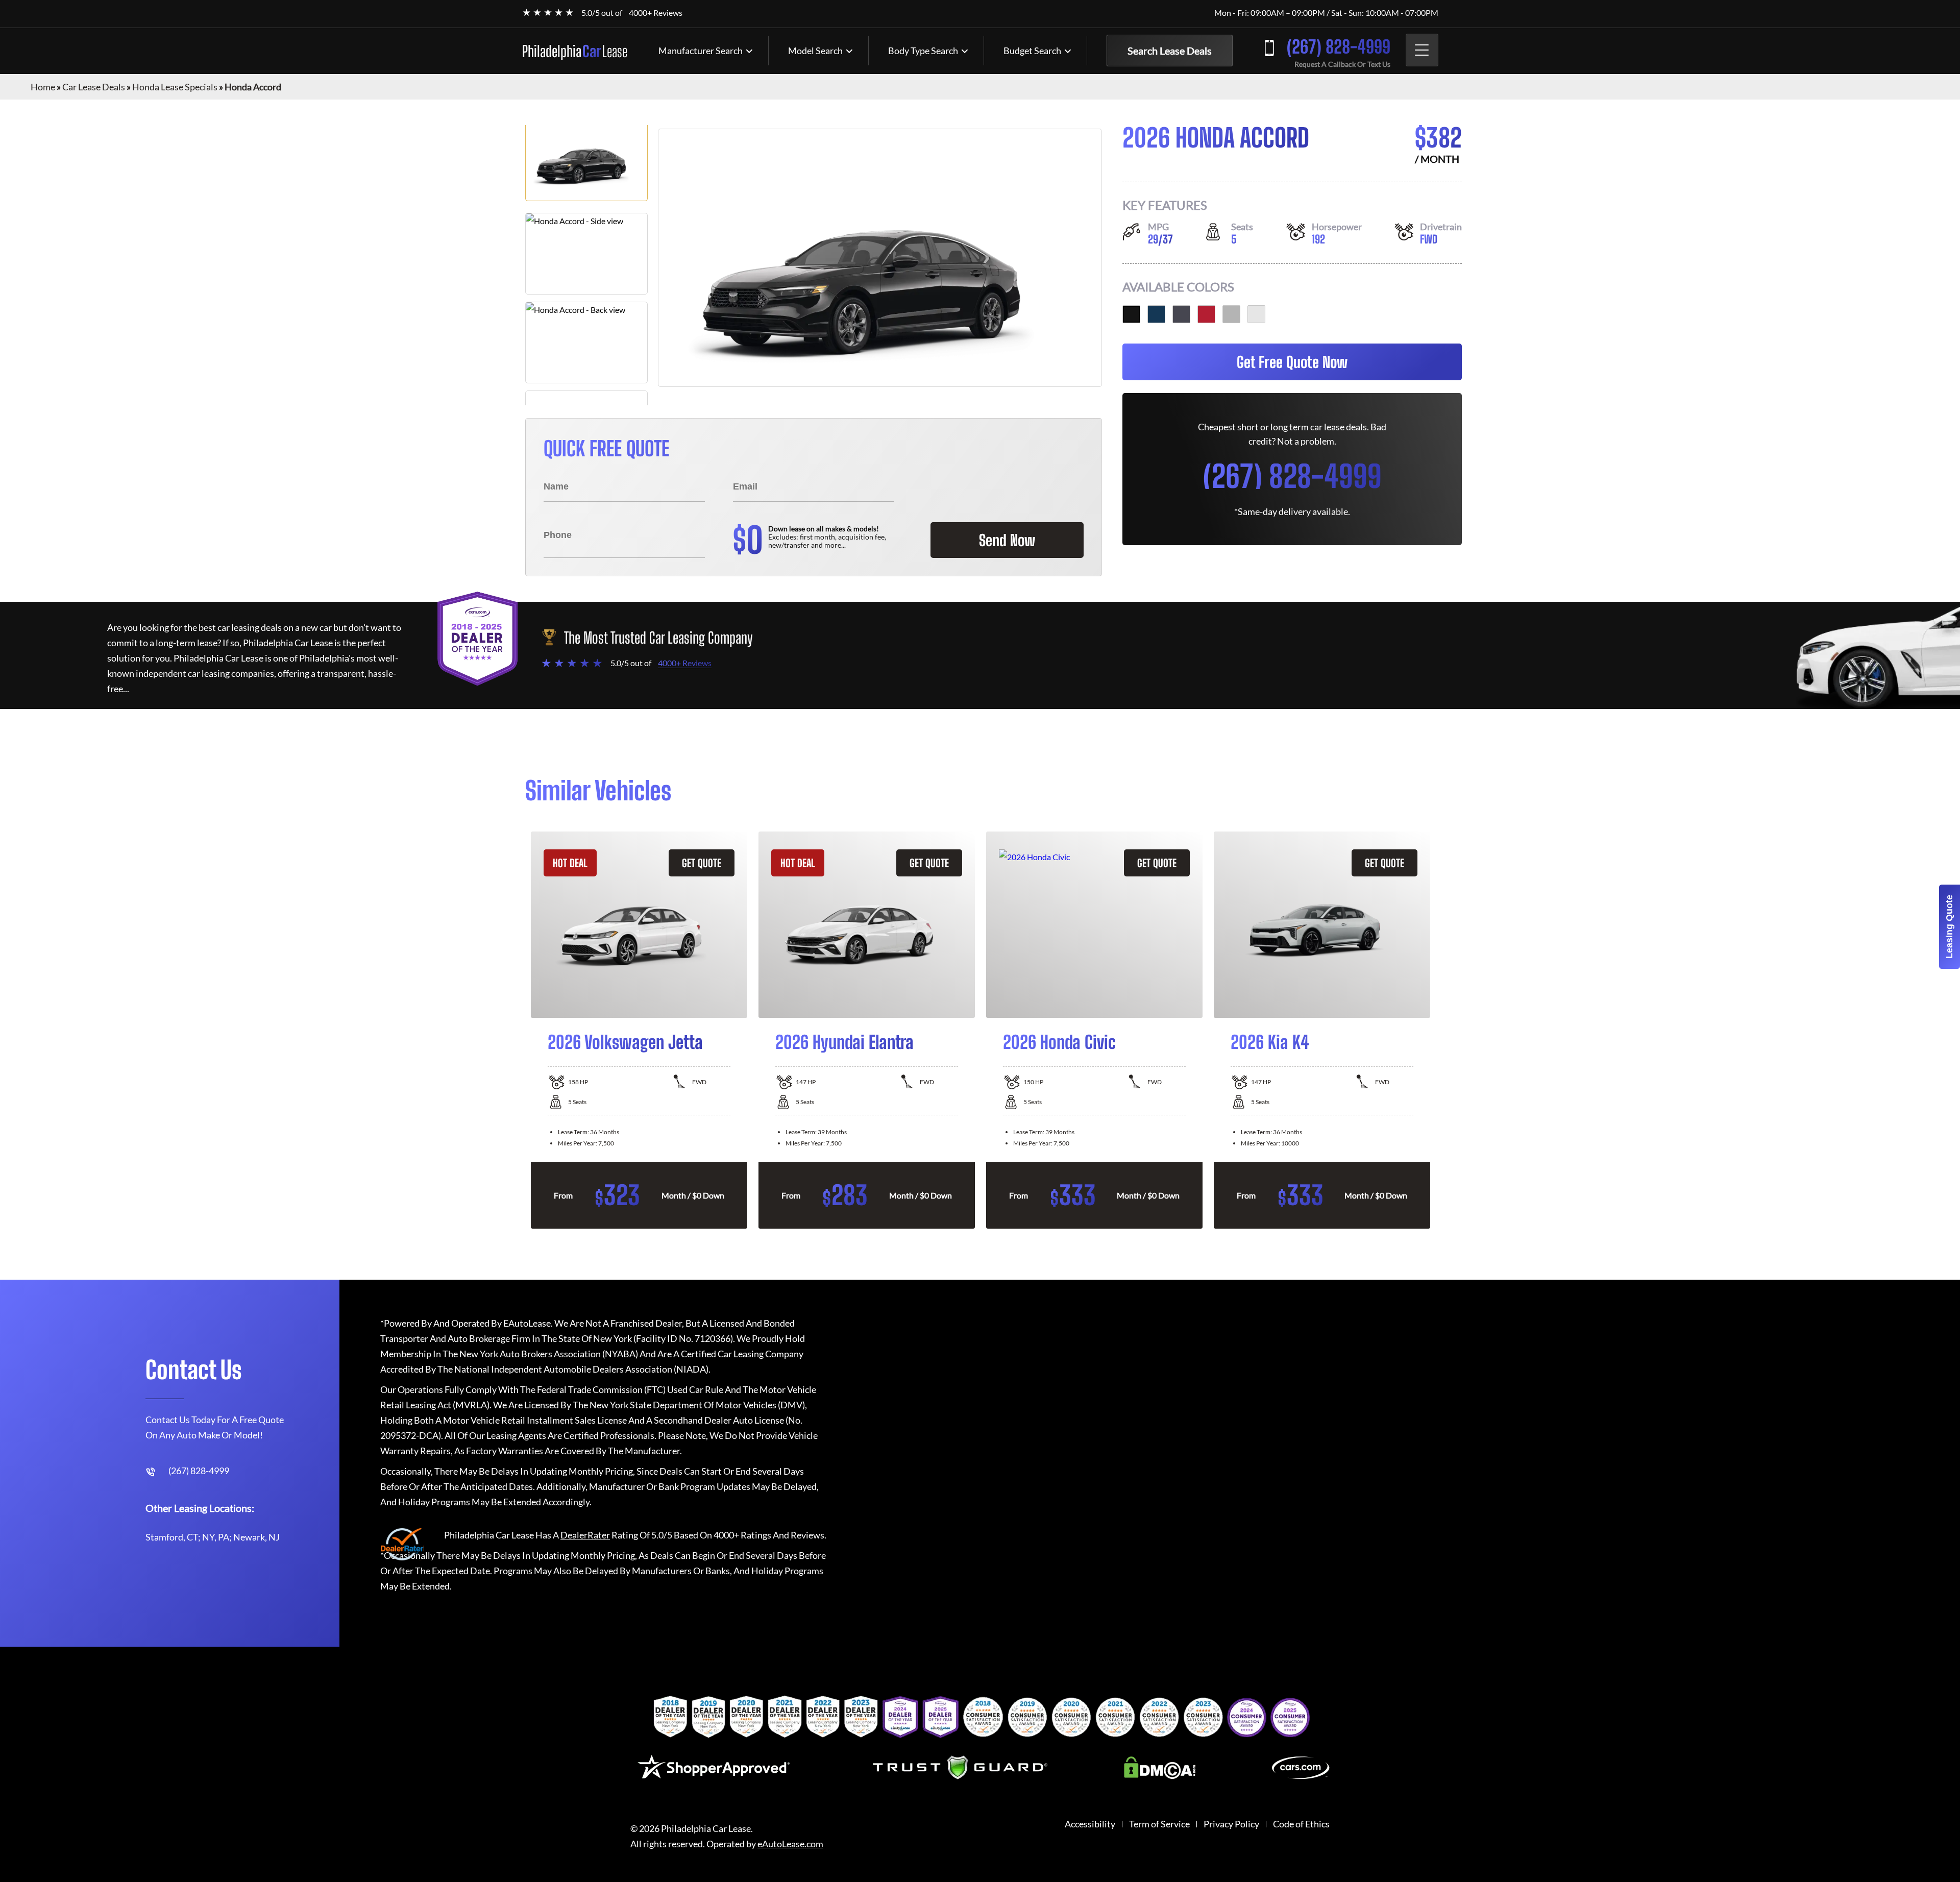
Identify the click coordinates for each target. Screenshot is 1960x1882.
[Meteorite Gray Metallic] (1181, 314)
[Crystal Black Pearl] (1131, 314)
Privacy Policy (1231, 1824)
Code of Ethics (1301, 1824)
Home (43, 87)
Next (1442, 1030)
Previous (518, 1030)
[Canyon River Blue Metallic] (1156, 314)
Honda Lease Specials (175, 87)
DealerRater (585, 1535)
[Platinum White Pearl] (1256, 314)
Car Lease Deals (94, 87)
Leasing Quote (1949, 927)
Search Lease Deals (1170, 51)
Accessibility (1090, 1824)
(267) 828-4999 (1339, 47)
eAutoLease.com (790, 1844)
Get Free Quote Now (1292, 362)
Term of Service (1159, 1824)
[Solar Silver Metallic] (1231, 314)
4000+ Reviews (656, 13)
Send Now (1007, 540)
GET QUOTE (702, 863)
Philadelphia (575, 51)
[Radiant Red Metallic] (1206, 314)
